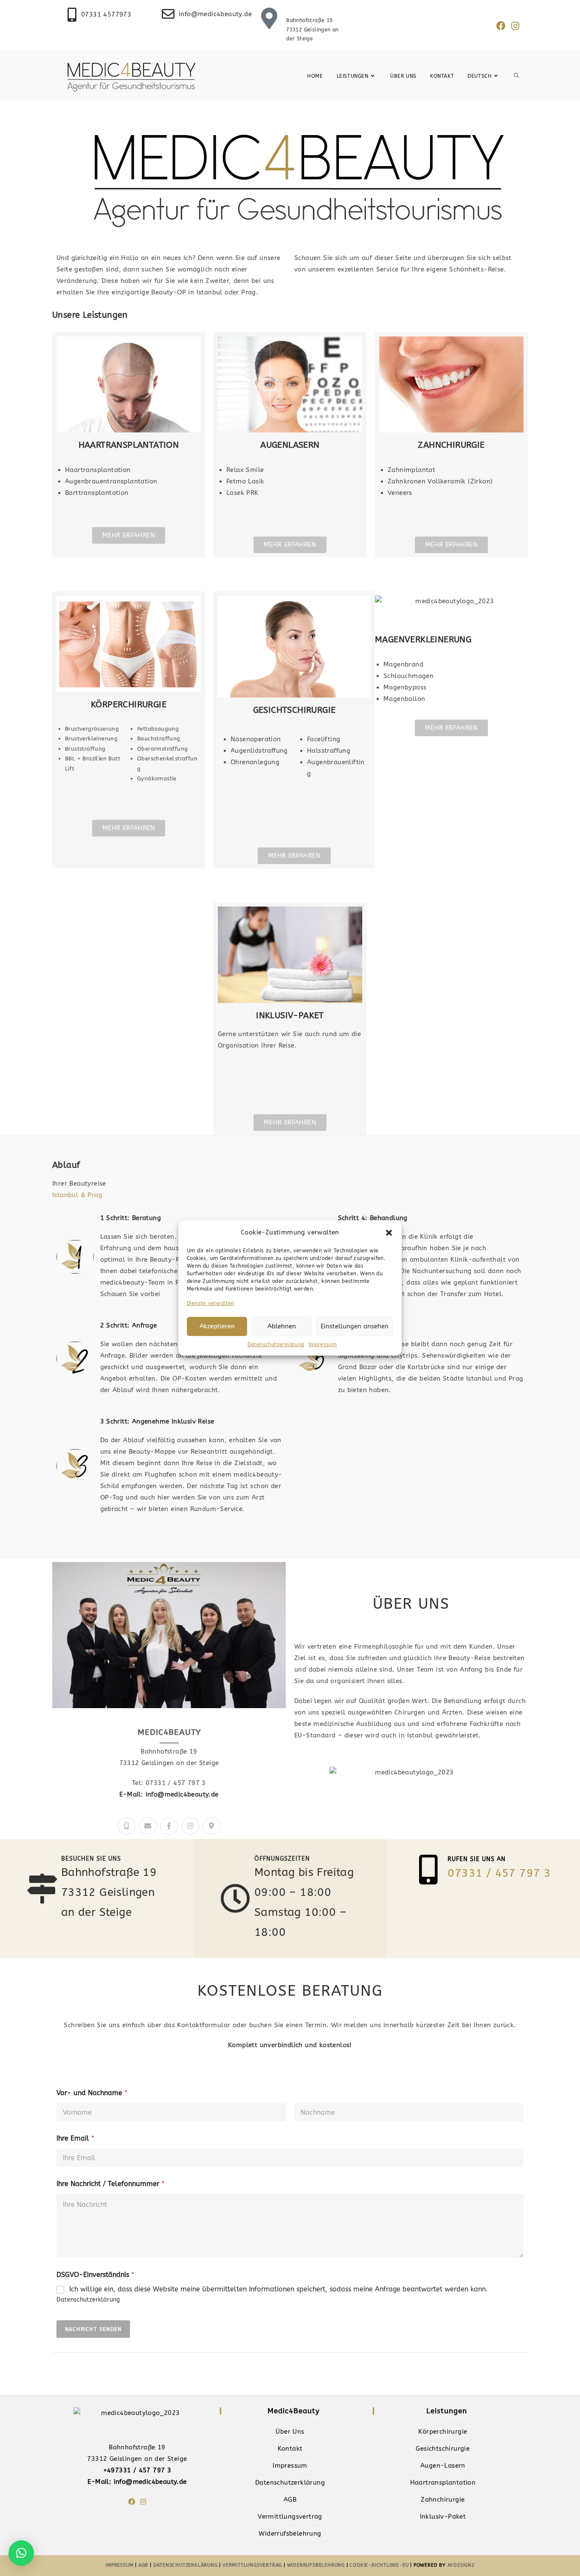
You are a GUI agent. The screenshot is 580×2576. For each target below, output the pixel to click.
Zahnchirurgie (443, 2500)
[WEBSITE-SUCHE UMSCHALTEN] (516, 76)
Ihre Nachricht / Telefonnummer (110, 2184)
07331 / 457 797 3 (499, 1873)
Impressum (323, 1344)
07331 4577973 (106, 14)
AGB (290, 2500)
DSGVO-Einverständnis (95, 2275)
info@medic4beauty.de (215, 14)
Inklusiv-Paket (443, 2517)
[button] (389, 1232)
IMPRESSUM (120, 2565)
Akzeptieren (217, 1326)
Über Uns (290, 2432)
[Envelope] (148, 1826)
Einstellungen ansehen (355, 1326)
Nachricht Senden (93, 2329)
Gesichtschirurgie (443, 2449)
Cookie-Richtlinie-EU (379, 2565)
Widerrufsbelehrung (290, 2534)
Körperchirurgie (443, 2432)
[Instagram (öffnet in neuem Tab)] (514, 26)
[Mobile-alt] (127, 1826)
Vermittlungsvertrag (290, 2517)
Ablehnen (282, 1326)
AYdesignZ (461, 2565)
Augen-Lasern (443, 2466)
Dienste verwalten (211, 1303)
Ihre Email (75, 2138)
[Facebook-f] (169, 1826)
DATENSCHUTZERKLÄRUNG (186, 2565)
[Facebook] (132, 2502)
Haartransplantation (443, 2483)
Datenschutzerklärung (276, 1344)
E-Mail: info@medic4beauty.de (169, 1794)
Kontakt (290, 2449)
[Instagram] (190, 1826)
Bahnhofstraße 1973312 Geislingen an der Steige (313, 30)
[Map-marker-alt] (211, 1826)
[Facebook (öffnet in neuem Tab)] (501, 26)
